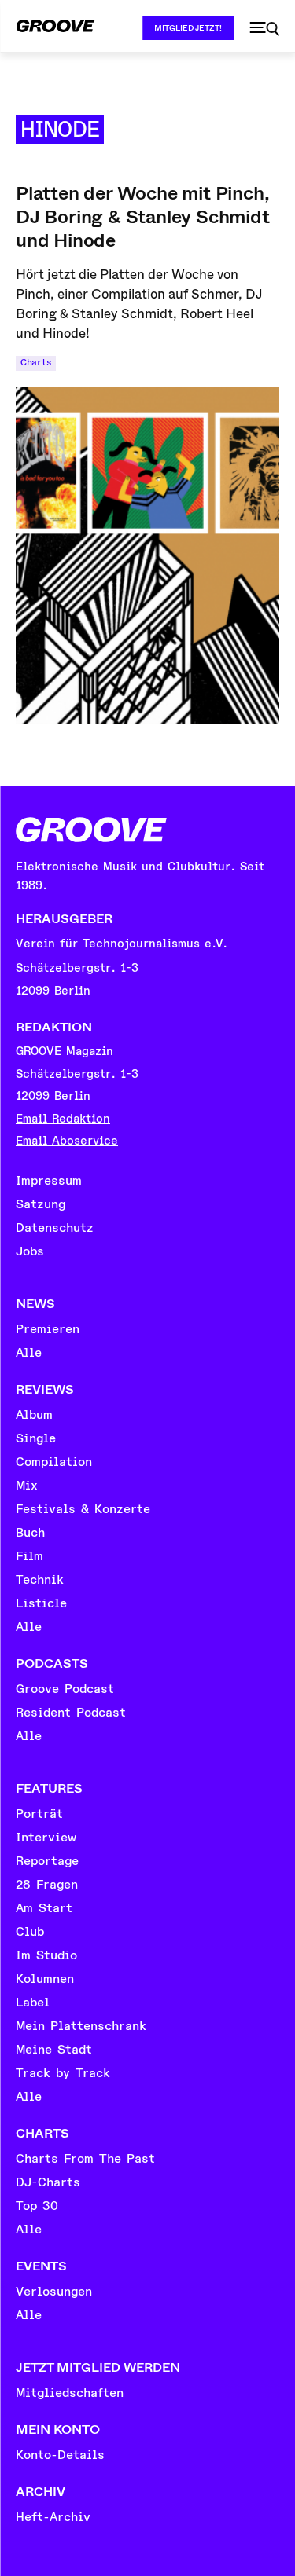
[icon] (264, 29)
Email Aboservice (67, 1141)
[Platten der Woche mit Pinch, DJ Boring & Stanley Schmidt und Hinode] (147, 555)
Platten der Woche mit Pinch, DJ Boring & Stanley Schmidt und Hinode (143, 217)
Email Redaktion (63, 1119)
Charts (36, 363)
